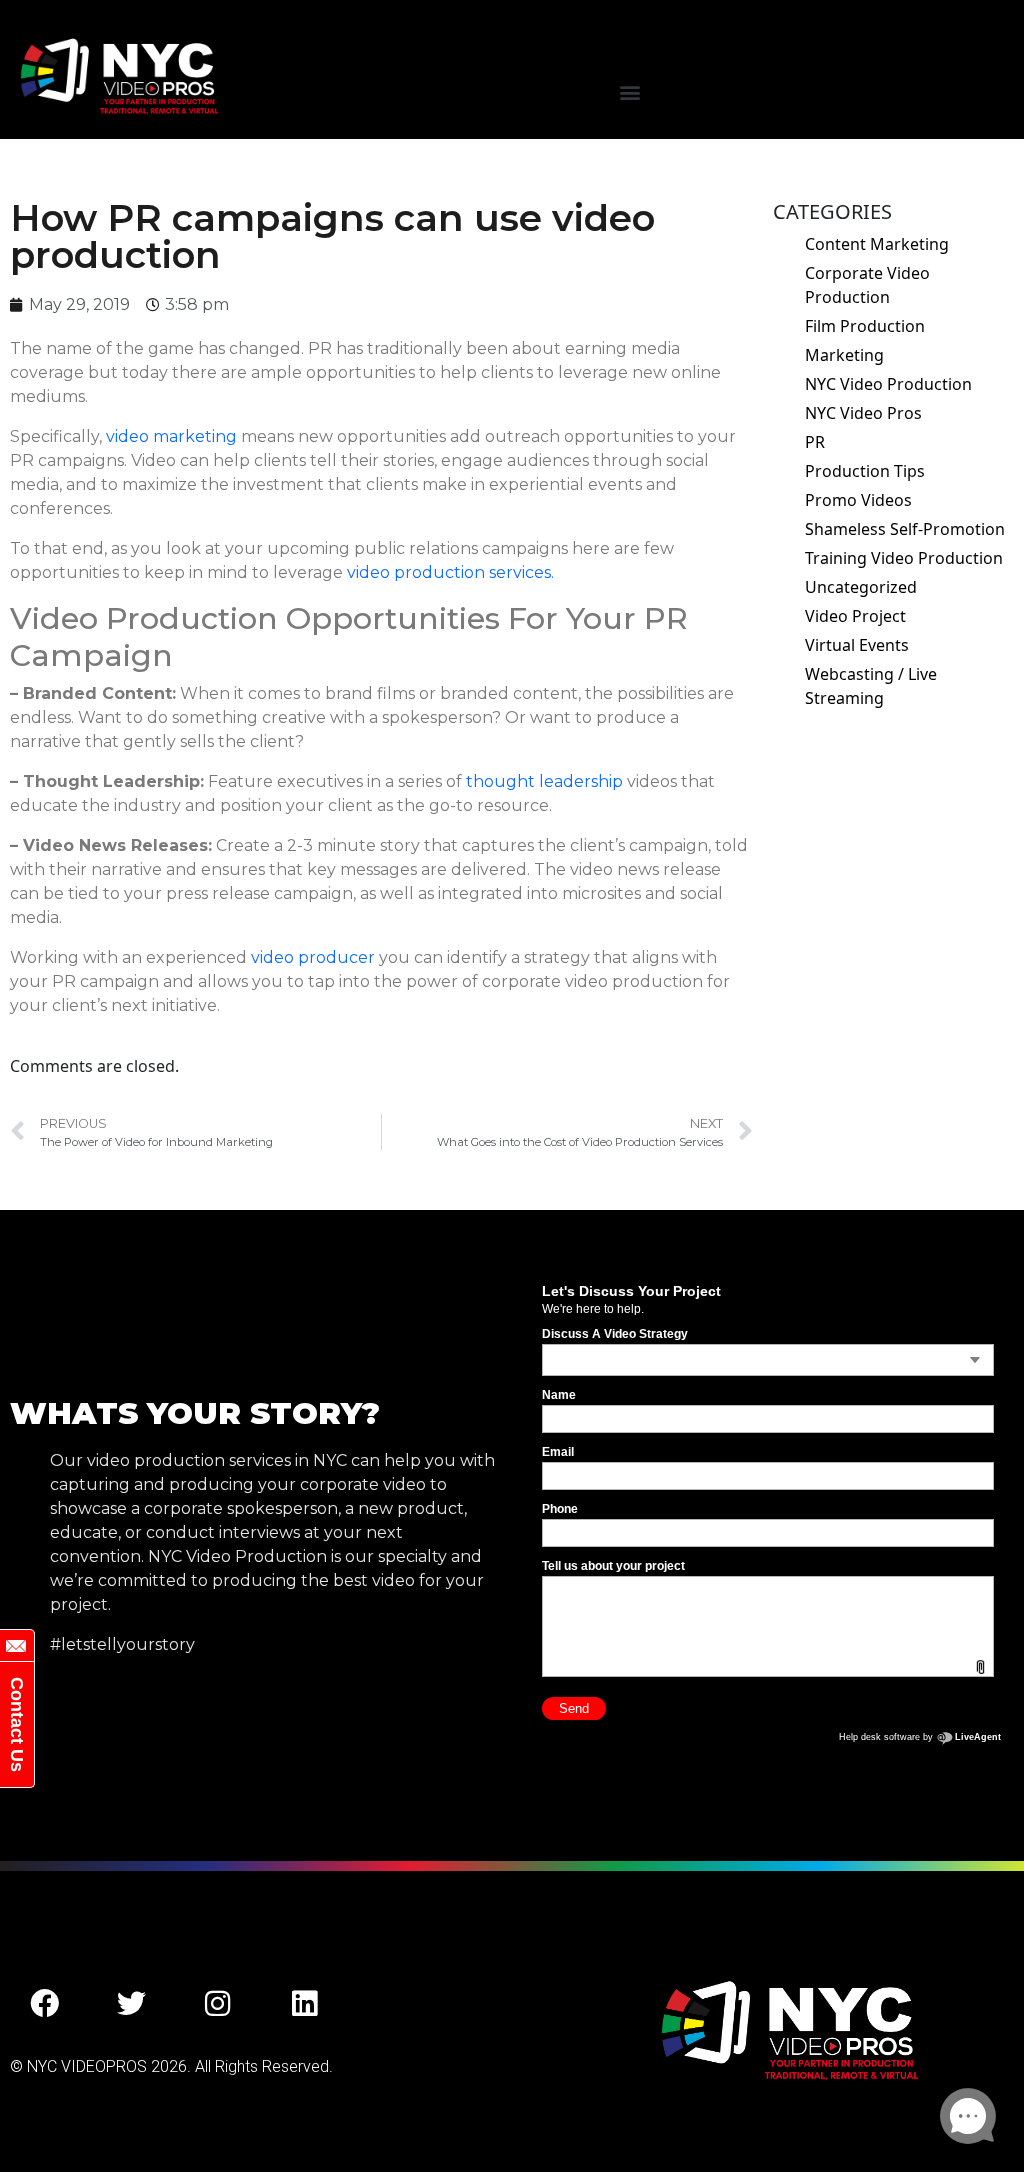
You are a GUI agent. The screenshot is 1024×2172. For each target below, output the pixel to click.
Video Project (855, 616)
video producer (313, 957)
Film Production (865, 326)
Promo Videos (858, 500)
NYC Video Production (888, 384)
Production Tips (865, 471)
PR (815, 442)
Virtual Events (857, 645)
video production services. (450, 572)
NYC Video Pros (863, 413)
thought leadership (544, 781)
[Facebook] (45, 2004)
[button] (629, 92)
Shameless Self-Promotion (905, 529)
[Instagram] (218, 2004)
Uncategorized (861, 587)
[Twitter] (132, 2004)
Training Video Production (904, 558)
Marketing (844, 355)
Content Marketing (877, 244)
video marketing (171, 436)
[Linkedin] (305, 2004)
